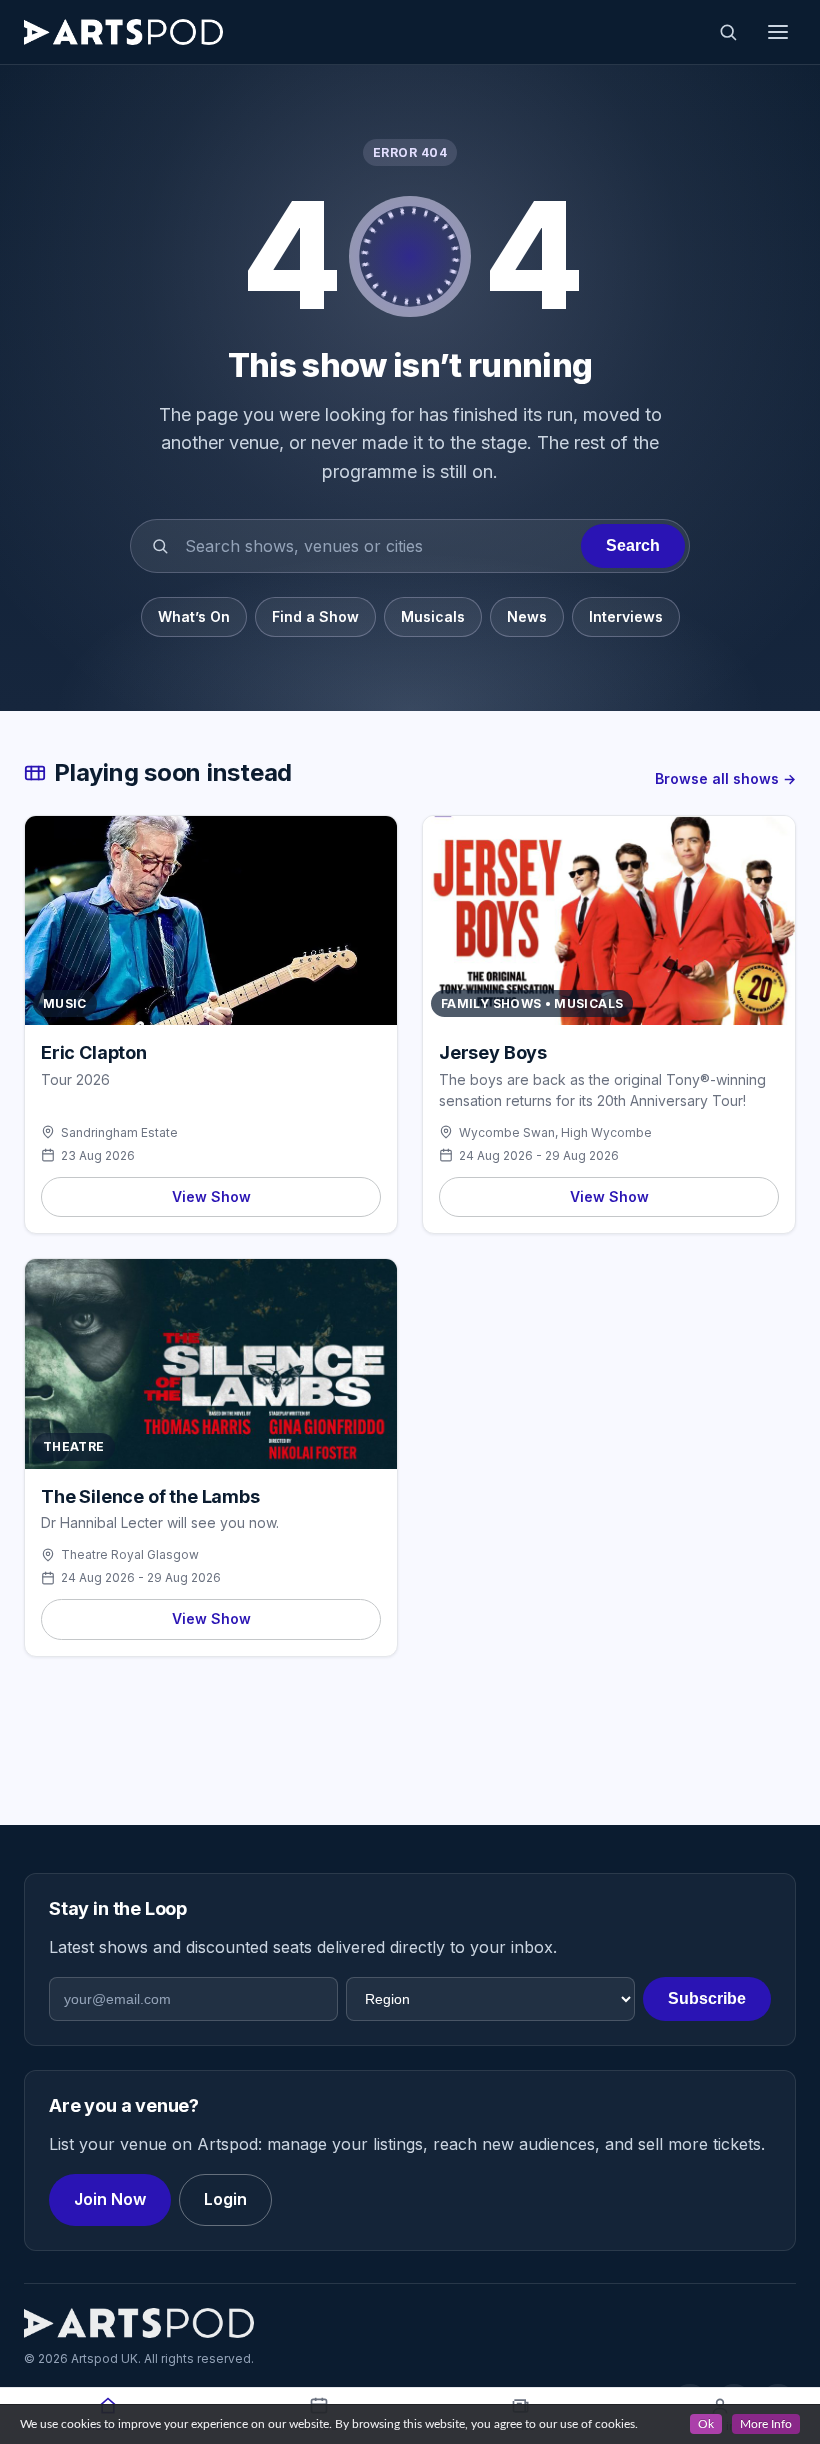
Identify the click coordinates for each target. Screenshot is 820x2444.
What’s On (194, 616)
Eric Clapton (94, 1052)
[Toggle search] (728, 32)
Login (225, 2199)
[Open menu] (778, 32)
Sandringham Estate (119, 1132)
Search (633, 545)
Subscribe (707, 1998)
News (527, 616)
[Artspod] (139, 2323)
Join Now (110, 2199)
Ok (706, 2424)
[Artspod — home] (123, 32)
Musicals (433, 616)
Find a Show (315, 616)
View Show (211, 1196)
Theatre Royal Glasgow (130, 1554)
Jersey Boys (493, 1052)
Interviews (626, 616)
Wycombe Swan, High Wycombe (555, 1132)
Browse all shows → (725, 778)
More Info (766, 2424)
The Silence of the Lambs (150, 1496)
